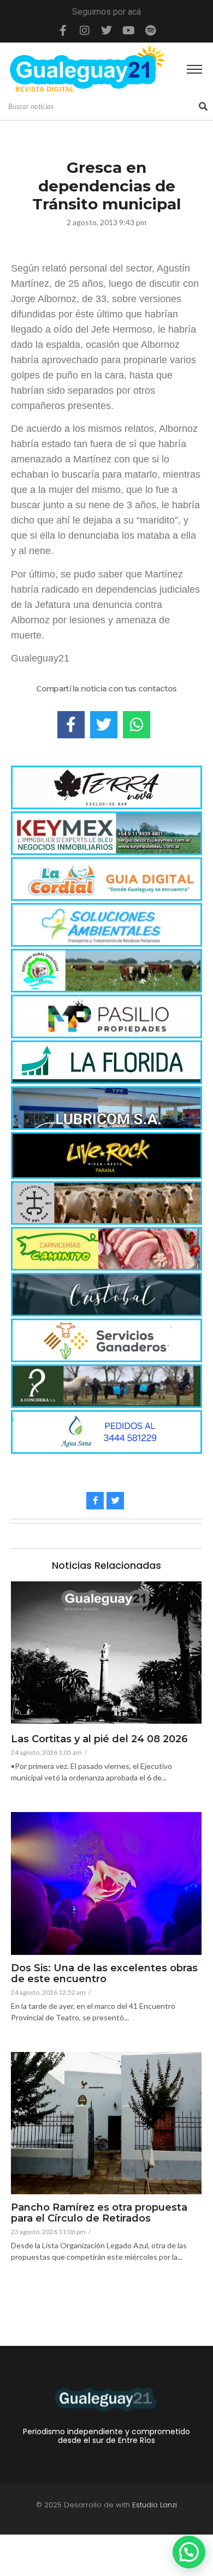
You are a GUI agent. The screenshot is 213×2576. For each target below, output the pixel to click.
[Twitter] (106, 31)
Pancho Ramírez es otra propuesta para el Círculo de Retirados (99, 2213)
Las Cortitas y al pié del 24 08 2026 (99, 1740)
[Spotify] (150, 31)
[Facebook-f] (63, 31)
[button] (189, 2552)
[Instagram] (85, 31)
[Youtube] (128, 31)
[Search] (203, 107)
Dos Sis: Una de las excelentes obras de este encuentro (104, 1974)
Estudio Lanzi (155, 2505)
